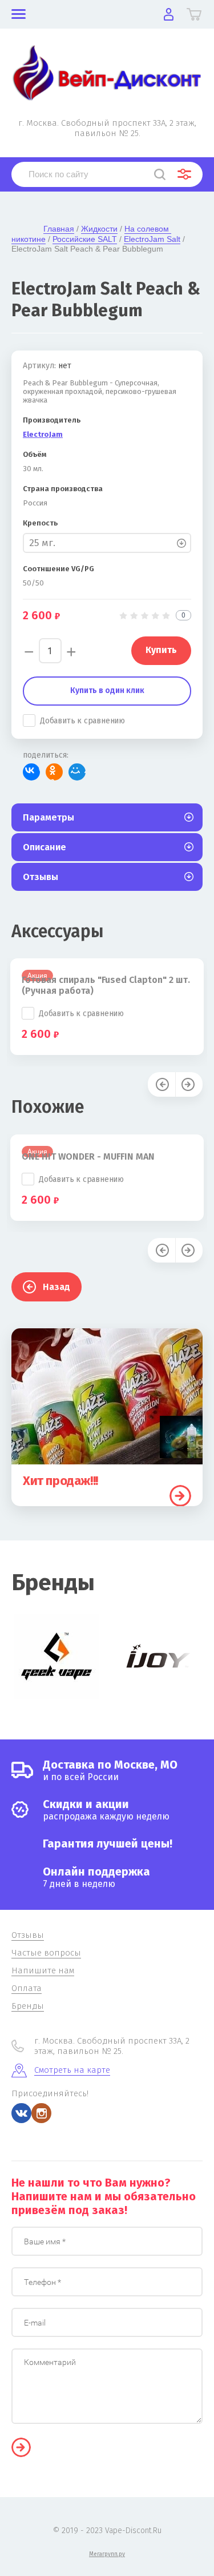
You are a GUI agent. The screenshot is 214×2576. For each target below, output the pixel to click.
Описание (45, 847)
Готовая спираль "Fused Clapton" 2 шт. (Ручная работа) (106, 985)
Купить (180, 1496)
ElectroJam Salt (152, 239)
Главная (59, 229)
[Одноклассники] (54, 772)
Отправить (21, 2447)
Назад (56, 1287)
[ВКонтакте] (31, 772)
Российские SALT (85, 239)
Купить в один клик (107, 690)
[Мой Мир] (77, 772)
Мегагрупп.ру (107, 2554)
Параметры (49, 817)
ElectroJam (43, 434)
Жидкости (99, 229)
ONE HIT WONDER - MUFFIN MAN (88, 1156)
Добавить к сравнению (82, 721)
